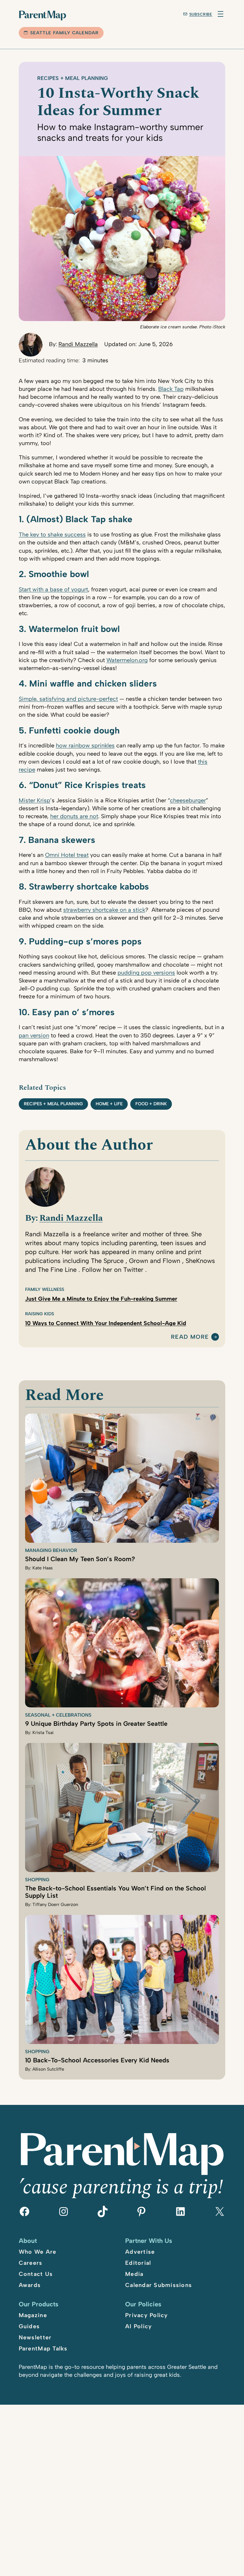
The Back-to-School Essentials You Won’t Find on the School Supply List (115, 1892)
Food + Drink (151, 1104)
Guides (29, 2326)
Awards (30, 2285)
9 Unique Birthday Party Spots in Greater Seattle (96, 1724)
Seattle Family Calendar (64, 33)
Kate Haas (43, 1568)
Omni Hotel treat (67, 855)
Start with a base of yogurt (53, 589)
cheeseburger (188, 800)
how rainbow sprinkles (85, 746)
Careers (31, 2263)
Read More (190, 1337)
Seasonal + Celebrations (58, 1715)
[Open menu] (220, 14)
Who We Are (38, 2252)
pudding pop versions (146, 973)
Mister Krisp (34, 800)
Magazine (33, 2315)
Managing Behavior (51, 1550)
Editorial (138, 2263)
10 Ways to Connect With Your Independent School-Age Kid (106, 1323)
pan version (34, 1035)
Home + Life (109, 1104)
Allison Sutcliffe (48, 2069)
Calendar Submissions (159, 2285)
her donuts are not (74, 816)
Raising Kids (40, 1314)
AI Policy (139, 2326)
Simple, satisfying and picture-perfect (68, 699)
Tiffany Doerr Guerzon (55, 1905)
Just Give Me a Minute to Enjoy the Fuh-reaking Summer (101, 1299)
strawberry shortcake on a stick (104, 910)
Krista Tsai (43, 1733)
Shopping (37, 1880)
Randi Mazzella (78, 344)
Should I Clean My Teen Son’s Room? (80, 1559)
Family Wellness (45, 1289)
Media (134, 2274)
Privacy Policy (147, 2315)
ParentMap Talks (43, 2349)
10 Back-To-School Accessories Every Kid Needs (97, 2060)
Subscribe (201, 14)
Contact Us (36, 2274)
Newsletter (35, 2337)
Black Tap (171, 389)
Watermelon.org (127, 660)
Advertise (140, 2252)
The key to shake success (52, 535)
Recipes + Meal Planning (73, 78)
